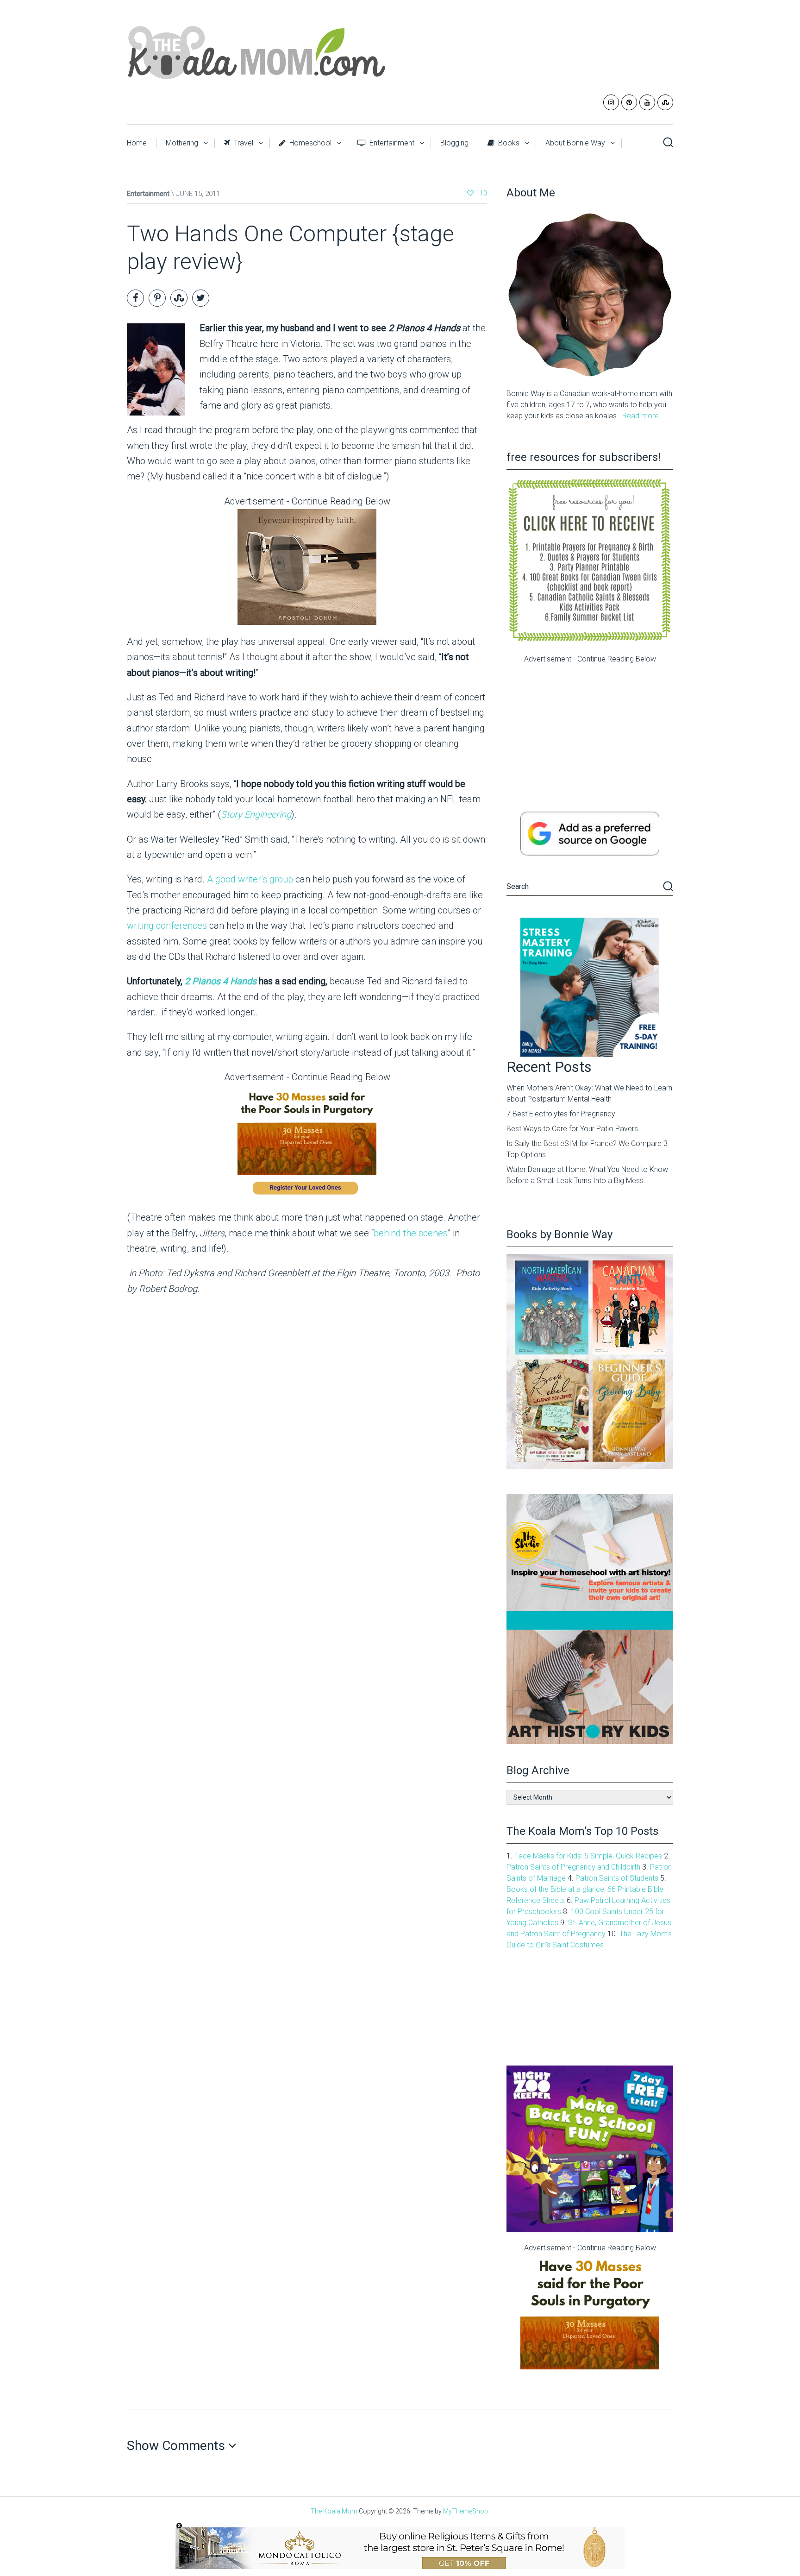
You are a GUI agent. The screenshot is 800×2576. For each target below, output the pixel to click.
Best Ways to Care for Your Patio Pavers (572, 1129)
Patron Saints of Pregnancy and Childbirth (573, 1867)
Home (137, 143)
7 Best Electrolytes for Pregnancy (561, 1114)
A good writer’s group (250, 879)
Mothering (182, 143)
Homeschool (309, 143)
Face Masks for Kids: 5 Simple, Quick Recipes (588, 1856)
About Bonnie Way (575, 143)
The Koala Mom (334, 2511)
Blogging (454, 143)
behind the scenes (411, 1233)
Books (508, 143)
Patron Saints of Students (617, 1878)
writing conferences (167, 926)
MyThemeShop (466, 2511)
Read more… (643, 416)
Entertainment (391, 143)
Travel (243, 143)
